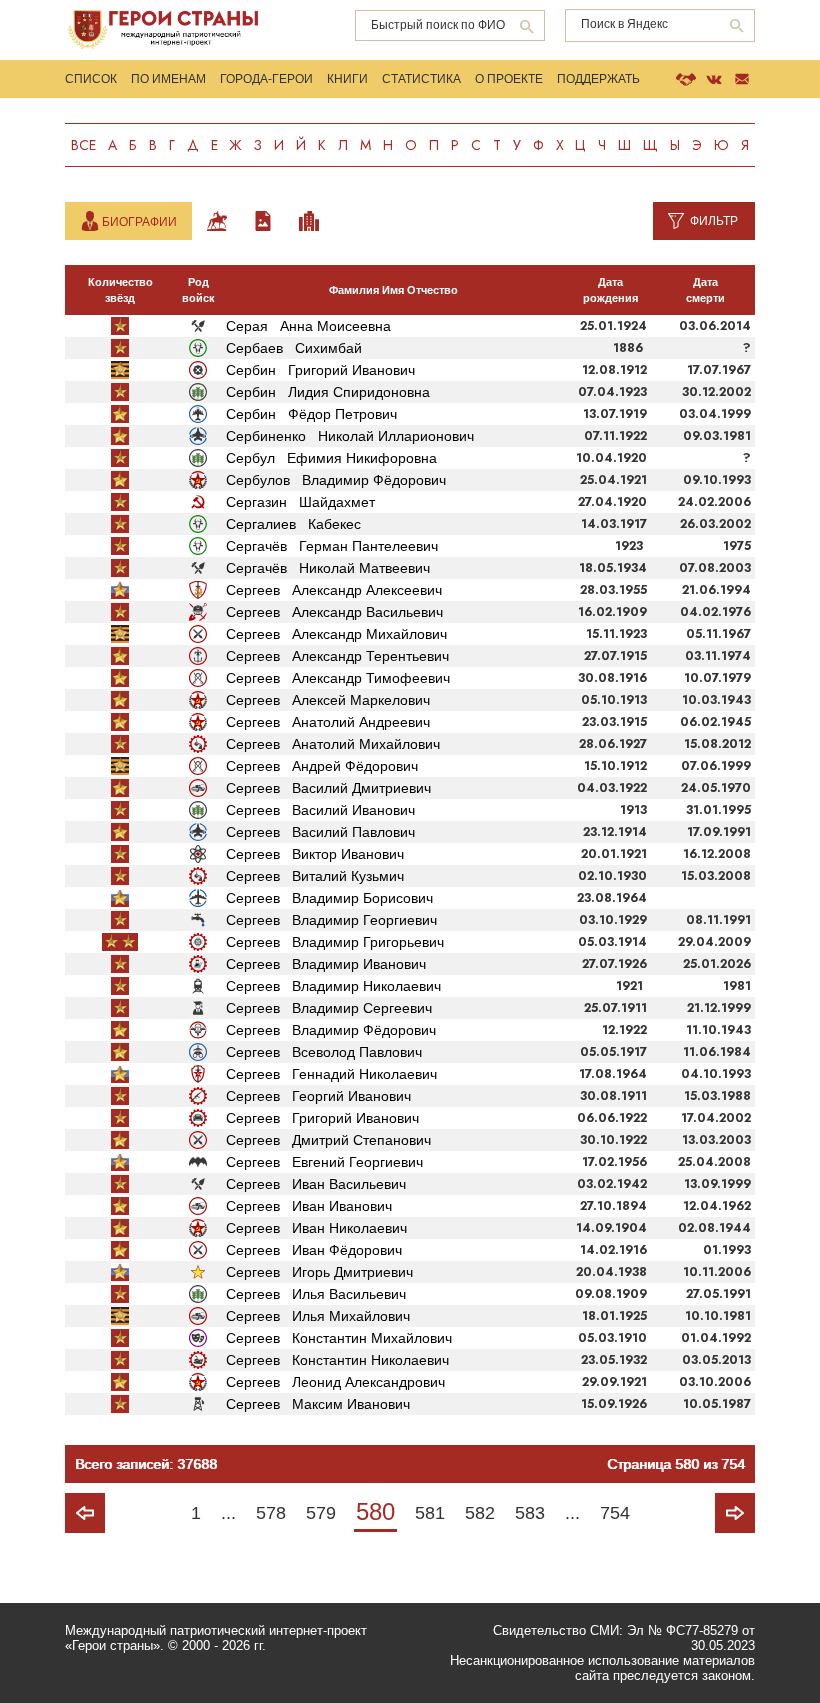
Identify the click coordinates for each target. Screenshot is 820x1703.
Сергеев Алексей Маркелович (328, 700)
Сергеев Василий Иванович (320, 810)
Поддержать (598, 79)
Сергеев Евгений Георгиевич (324, 1162)
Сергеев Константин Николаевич (337, 1360)
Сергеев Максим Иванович (318, 1404)
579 (321, 1513)
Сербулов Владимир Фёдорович (336, 480)
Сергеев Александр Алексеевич (334, 590)
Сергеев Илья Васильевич (316, 1294)
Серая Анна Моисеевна (308, 326)
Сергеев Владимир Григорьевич (335, 942)
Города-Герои (266, 79)
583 (530, 1513)
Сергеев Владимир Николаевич (333, 986)
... (228, 1513)
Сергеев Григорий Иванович (322, 1118)
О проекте (509, 79)
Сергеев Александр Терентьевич (337, 656)
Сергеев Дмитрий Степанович (328, 1140)
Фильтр (714, 221)
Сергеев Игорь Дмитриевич (319, 1272)
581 (430, 1513)
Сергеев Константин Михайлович (339, 1338)
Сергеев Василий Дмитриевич (328, 788)
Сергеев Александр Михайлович (336, 634)
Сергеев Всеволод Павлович (324, 1052)
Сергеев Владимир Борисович (329, 898)
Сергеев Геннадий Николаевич (331, 1074)
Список (91, 79)
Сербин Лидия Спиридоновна (328, 392)
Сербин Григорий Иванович (320, 370)
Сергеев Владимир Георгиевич (331, 920)
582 (480, 1513)
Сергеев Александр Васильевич (334, 612)
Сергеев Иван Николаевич (316, 1228)
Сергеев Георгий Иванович (318, 1096)
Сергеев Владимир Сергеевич (329, 1008)
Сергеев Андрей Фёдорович (322, 766)
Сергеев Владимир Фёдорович (331, 1030)
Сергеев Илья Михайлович (318, 1316)
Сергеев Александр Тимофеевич (338, 678)
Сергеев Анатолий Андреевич (328, 722)
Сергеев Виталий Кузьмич (315, 876)
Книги (347, 79)
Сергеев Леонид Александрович (335, 1382)
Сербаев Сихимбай (294, 348)
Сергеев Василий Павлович (320, 832)
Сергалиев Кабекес (293, 524)
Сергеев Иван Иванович (309, 1206)
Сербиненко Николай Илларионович (350, 436)
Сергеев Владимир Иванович (326, 964)
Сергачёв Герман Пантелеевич (332, 546)
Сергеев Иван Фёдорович (314, 1250)
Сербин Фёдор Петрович (311, 414)
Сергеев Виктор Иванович (315, 854)
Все (83, 145)
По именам (168, 79)
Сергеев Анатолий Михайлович (333, 744)
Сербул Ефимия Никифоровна (331, 458)
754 (615, 1513)
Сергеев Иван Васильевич (316, 1184)
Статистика (421, 79)
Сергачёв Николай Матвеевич (328, 568)
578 (271, 1513)
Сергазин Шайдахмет (300, 502)
